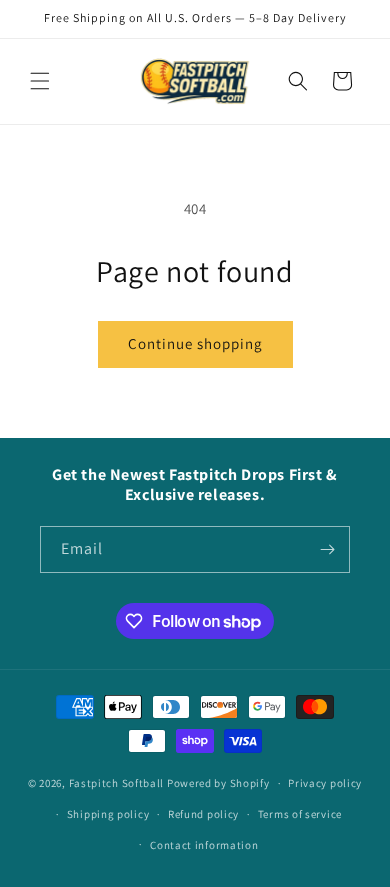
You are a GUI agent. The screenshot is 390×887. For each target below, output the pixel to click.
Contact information (204, 845)
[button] (40, 81)
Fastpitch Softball (117, 783)
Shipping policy (108, 814)
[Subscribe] (327, 549)
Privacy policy (325, 783)
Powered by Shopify (218, 783)
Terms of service (300, 814)
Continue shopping (195, 343)
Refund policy (203, 814)
